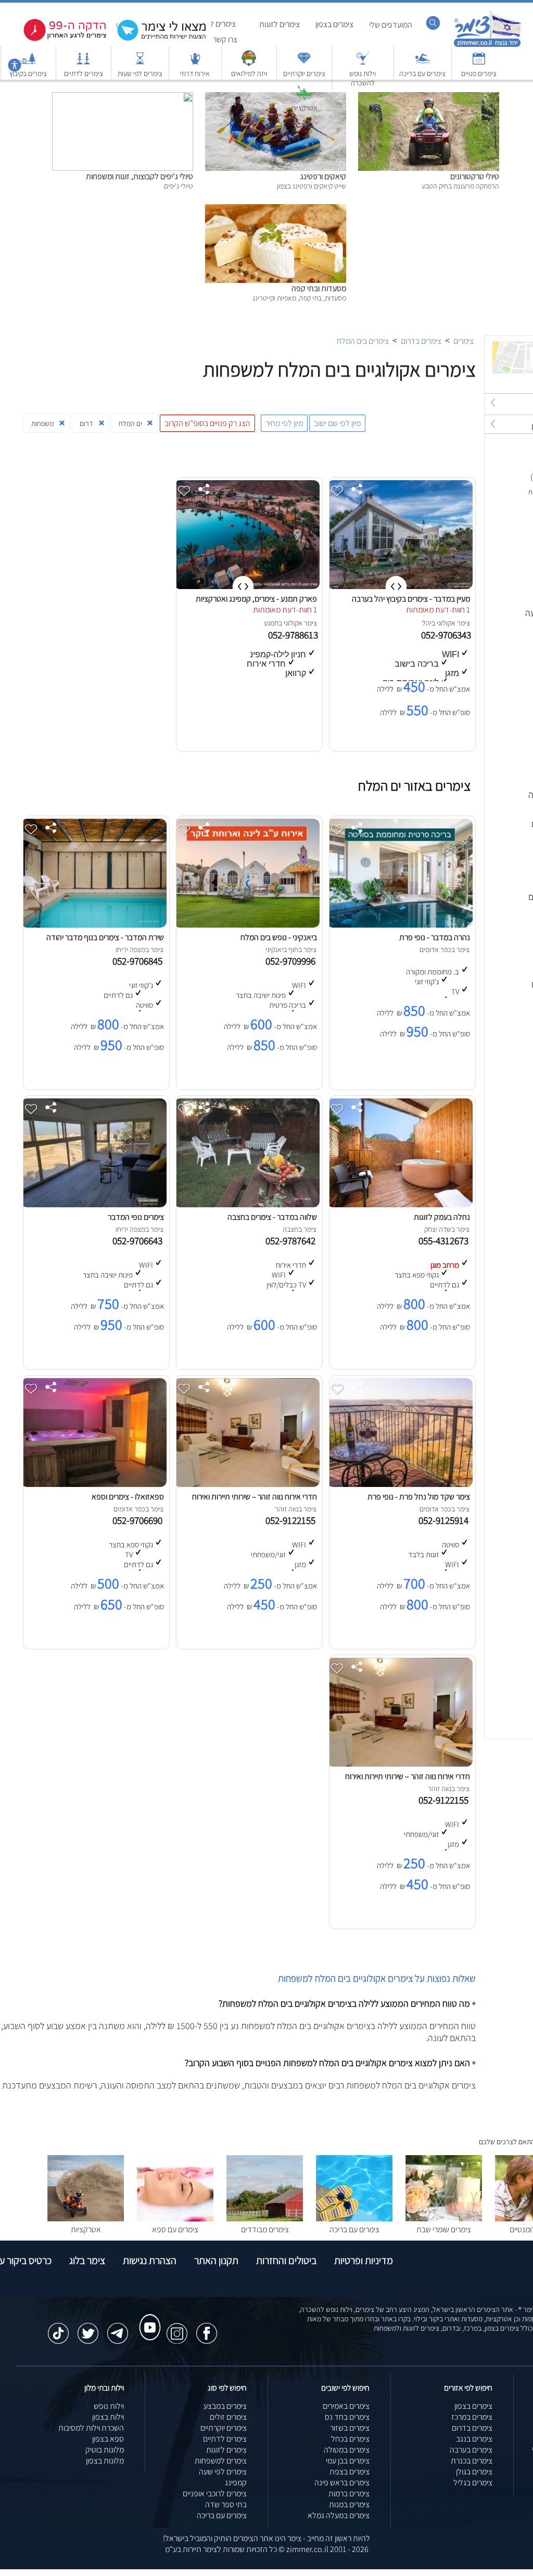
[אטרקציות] (304, 98)
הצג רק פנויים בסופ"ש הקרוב (207, 423)
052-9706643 (139, 1241)
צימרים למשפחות (221, 2461)
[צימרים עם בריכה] (423, 63)
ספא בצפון (108, 2439)
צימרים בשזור (350, 2428)
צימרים (464, 341)
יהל (427, 623)
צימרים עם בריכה (422, 73)
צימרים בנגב (474, 2439)
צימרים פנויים (479, 73)
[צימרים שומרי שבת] (444, 2218)
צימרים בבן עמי (348, 2461)
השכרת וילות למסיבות (91, 2428)
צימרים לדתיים (84, 73)
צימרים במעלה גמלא (339, 2515)
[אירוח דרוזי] (195, 63)
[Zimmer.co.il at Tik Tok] (58, 2328)
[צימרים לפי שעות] (140, 63)
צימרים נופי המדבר (136, 1217)
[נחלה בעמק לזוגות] (400, 1204)
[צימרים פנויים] (479, 63)
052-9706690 (139, 1520)
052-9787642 (293, 1241)
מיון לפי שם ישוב (337, 423)
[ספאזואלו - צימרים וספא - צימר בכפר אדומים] (94, 1484)
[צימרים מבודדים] (265, 2218)
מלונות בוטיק (105, 2450)
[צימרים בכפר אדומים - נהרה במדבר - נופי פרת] (400, 925)
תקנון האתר (216, 2260)
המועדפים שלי (391, 25)
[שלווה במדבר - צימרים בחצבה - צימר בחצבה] (247, 1204)
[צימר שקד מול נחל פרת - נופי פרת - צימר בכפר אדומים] (400, 1484)
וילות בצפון (108, 2417)
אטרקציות (304, 108)
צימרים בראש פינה (342, 2483)
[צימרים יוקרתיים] (304, 63)
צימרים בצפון (334, 24)
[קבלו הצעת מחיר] (156, 39)
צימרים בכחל (350, 2439)
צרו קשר (225, 39)
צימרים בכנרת (472, 2461)
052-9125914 (446, 1520)
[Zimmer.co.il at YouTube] (147, 2318)
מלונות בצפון (105, 2461)
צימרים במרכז (472, 2417)
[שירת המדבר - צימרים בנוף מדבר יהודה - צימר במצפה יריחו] (94, 925)
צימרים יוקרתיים (304, 73)
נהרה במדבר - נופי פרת (435, 937)
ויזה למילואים (249, 73)
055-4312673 (446, 1241)
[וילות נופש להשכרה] (363, 63)
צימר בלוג (87, 2260)
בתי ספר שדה (226, 2504)
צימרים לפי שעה (223, 2472)
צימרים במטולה (347, 2450)
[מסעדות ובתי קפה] (276, 210)
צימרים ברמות (349, 2493)
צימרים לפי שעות (140, 73)
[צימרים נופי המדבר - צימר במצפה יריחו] (94, 1204)
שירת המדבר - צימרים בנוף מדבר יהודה (105, 937)
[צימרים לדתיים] (83, 63)
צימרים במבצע (225, 2406)
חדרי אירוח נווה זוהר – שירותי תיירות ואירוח (255, 1497)
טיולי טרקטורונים (475, 176)
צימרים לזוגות (280, 24)
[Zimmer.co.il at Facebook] (207, 2328)
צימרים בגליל (473, 2483)
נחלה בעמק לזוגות (442, 1217)
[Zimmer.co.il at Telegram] (118, 2328)
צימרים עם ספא (175, 2229)
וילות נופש (109, 2406)
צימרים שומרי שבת (444, 2229)
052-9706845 (139, 961)
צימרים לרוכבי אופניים (215, 2493)
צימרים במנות (349, 2504)
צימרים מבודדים (265, 2229)
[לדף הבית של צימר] (487, 46)
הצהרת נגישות (150, 2260)
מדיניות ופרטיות (364, 2260)
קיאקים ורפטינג (323, 176)
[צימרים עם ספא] (175, 2218)
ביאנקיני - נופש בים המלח (279, 937)
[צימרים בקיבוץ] (28, 63)
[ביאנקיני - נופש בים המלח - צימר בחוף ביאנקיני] (247, 925)
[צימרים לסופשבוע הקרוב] (57, 39)
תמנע (271, 623)
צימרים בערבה (471, 2450)
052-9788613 (294, 635)
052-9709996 (293, 961)
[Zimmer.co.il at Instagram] (177, 2328)
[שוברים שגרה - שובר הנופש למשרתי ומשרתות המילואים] (249, 63)
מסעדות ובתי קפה (319, 288)
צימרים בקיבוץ (28, 73)
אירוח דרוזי (195, 73)
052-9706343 (447, 635)
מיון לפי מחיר (284, 423)
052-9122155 (293, 1520)
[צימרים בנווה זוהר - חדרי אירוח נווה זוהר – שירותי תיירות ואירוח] (247, 1484)
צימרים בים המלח (363, 341)
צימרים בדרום (421, 341)
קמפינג (236, 2483)
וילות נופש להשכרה (363, 78)
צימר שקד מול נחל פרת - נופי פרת (419, 1497)
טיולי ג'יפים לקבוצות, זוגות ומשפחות (139, 176)
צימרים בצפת (350, 2472)
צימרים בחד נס (347, 2417)
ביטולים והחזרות (286, 2260)
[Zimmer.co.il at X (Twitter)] (88, 2328)
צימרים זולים (228, 2417)
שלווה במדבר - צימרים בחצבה (272, 1217)
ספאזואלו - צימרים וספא (128, 1497)
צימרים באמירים (346, 2406)
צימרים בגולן (474, 2472)
